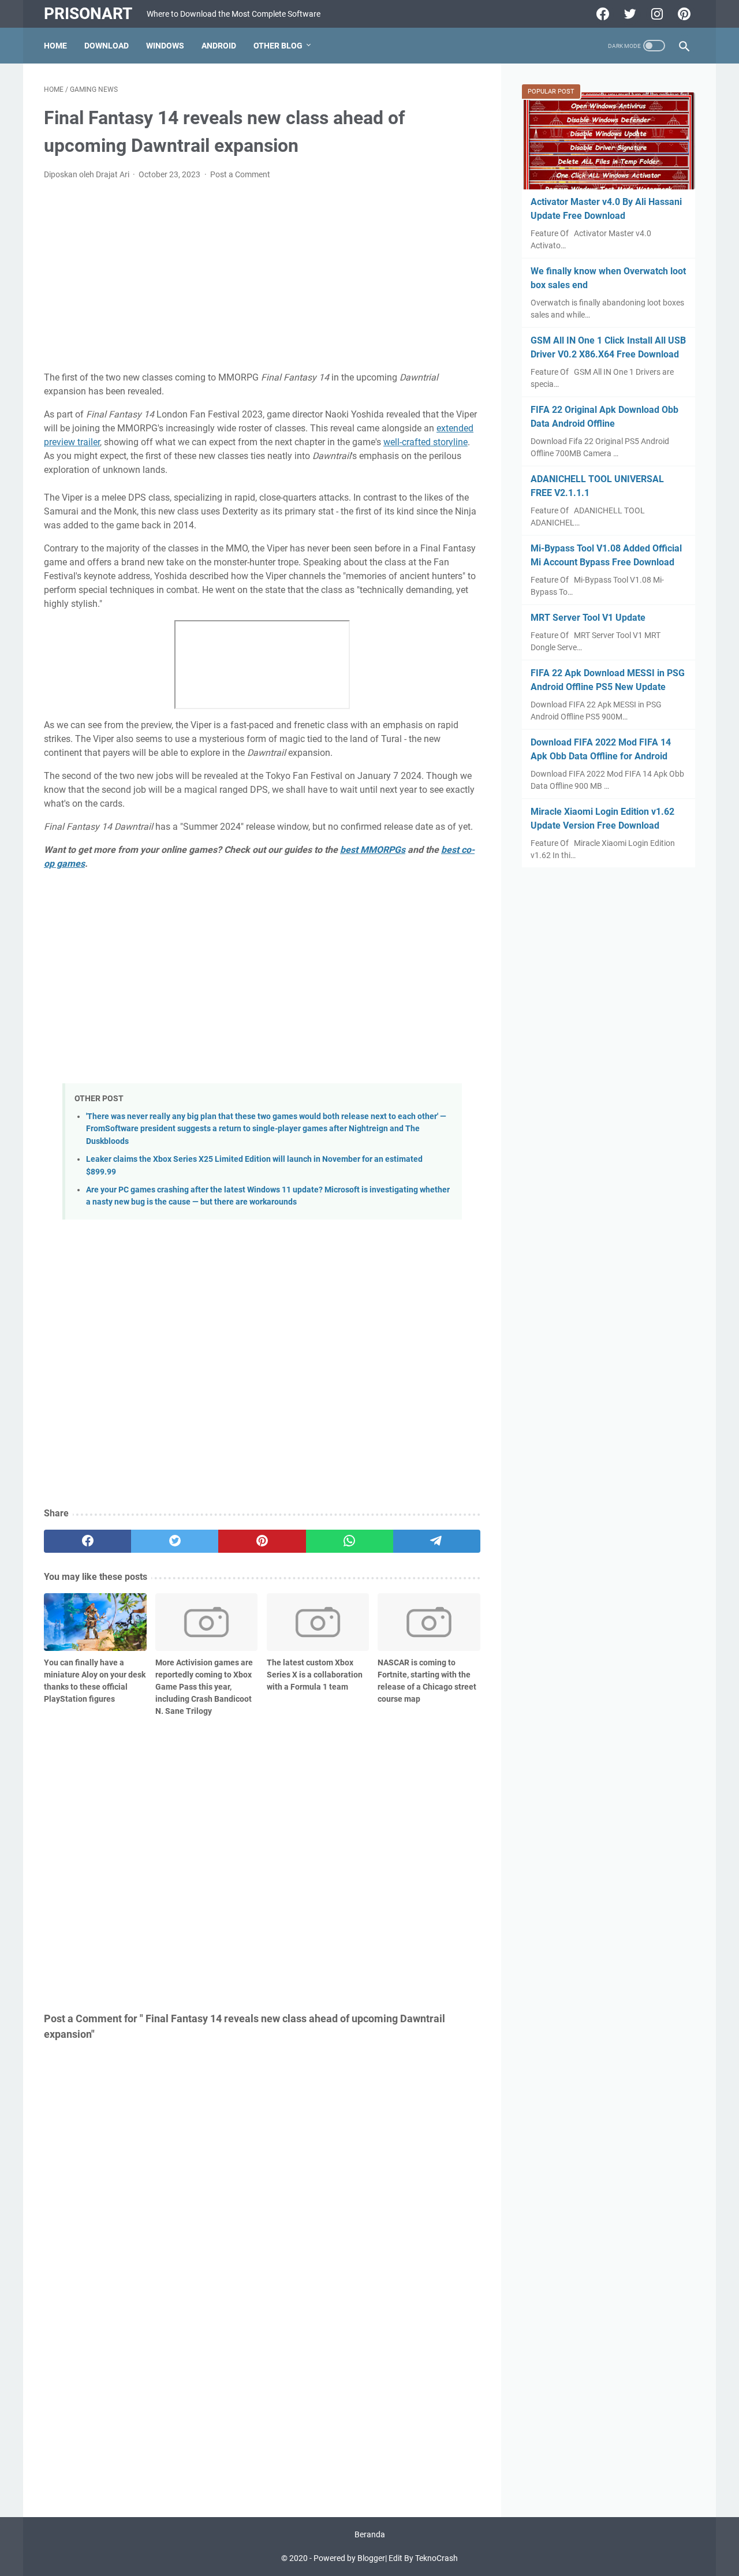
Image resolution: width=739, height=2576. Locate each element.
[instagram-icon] (656, 14)
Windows (165, 46)
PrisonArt (88, 14)
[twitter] (175, 1541)
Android (219, 46)
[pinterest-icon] (683, 14)
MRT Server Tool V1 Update (588, 618)
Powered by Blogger (349, 2558)
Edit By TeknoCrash (423, 2558)
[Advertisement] (262, 276)
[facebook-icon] (601, 14)
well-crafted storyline (426, 442)
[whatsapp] (350, 1541)
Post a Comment (240, 174)
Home (55, 46)
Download (107, 46)
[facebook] (87, 1541)
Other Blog (278, 46)
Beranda (370, 2534)
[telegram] (437, 1541)
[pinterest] (262, 1541)
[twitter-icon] (628, 14)
